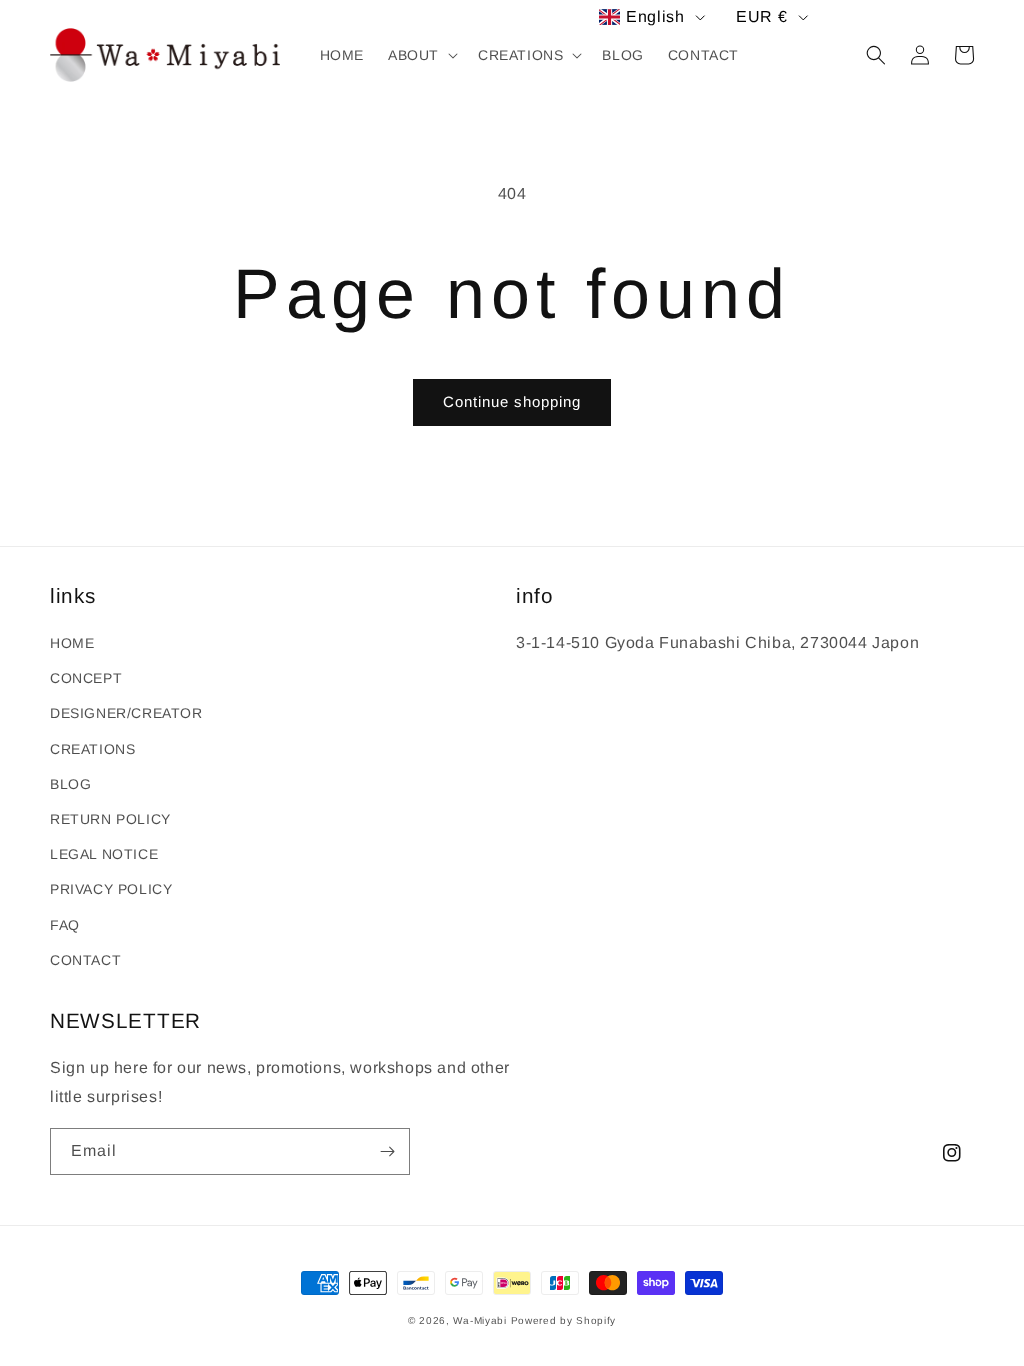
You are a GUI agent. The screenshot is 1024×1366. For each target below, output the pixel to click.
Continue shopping (512, 401)
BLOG (70, 784)
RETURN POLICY (110, 819)
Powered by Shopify (564, 1320)
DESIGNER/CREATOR (126, 713)
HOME (72, 643)
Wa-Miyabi (479, 1320)
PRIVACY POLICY (111, 889)
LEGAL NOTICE (104, 854)
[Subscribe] (387, 1151)
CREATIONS (92, 749)
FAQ (65, 925)
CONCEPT (86, 678)
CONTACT (85, 960)
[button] (421, 55)
